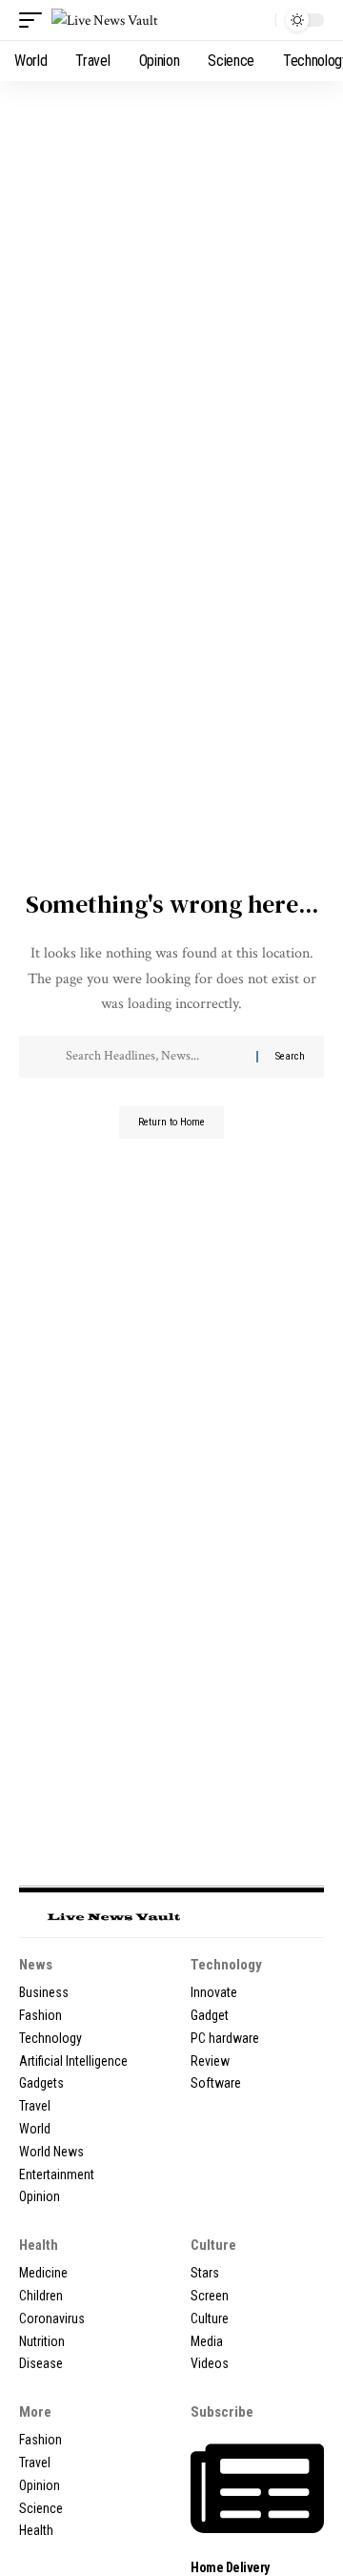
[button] (35, 21)
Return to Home (171, 1122)
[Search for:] (154, 1057)
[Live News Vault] (105, 21)
